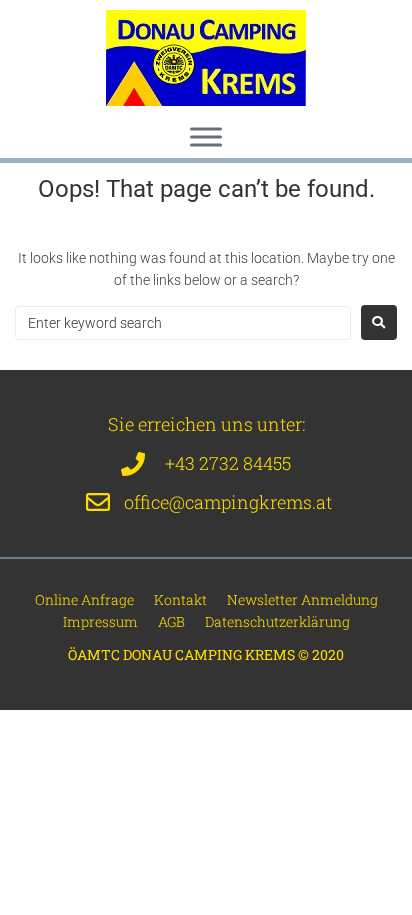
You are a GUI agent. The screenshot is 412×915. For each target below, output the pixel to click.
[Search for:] (183, 323)
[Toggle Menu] (206, 136)
